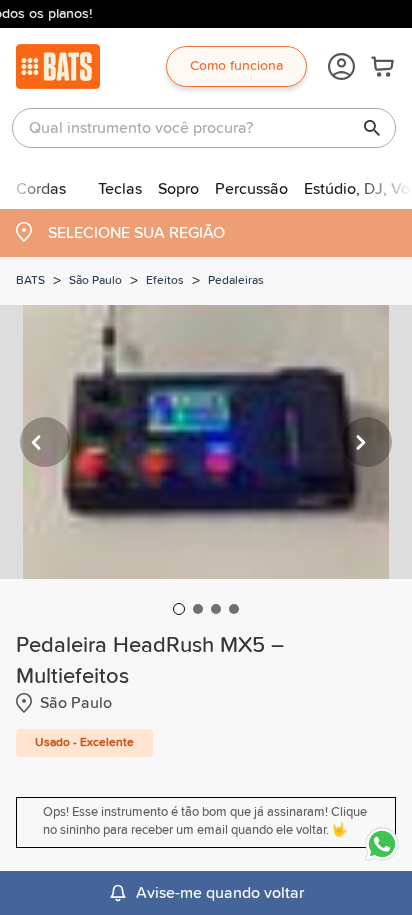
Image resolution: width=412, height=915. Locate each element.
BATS (30, 281)
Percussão (251, 189)
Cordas (41, 189)
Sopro (178, 189)
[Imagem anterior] (45, 442)
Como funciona (236, 66)
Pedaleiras (236, 281)
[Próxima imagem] (367, 442)
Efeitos (165, 281)
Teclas (120, 189)
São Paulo (95, 281)
